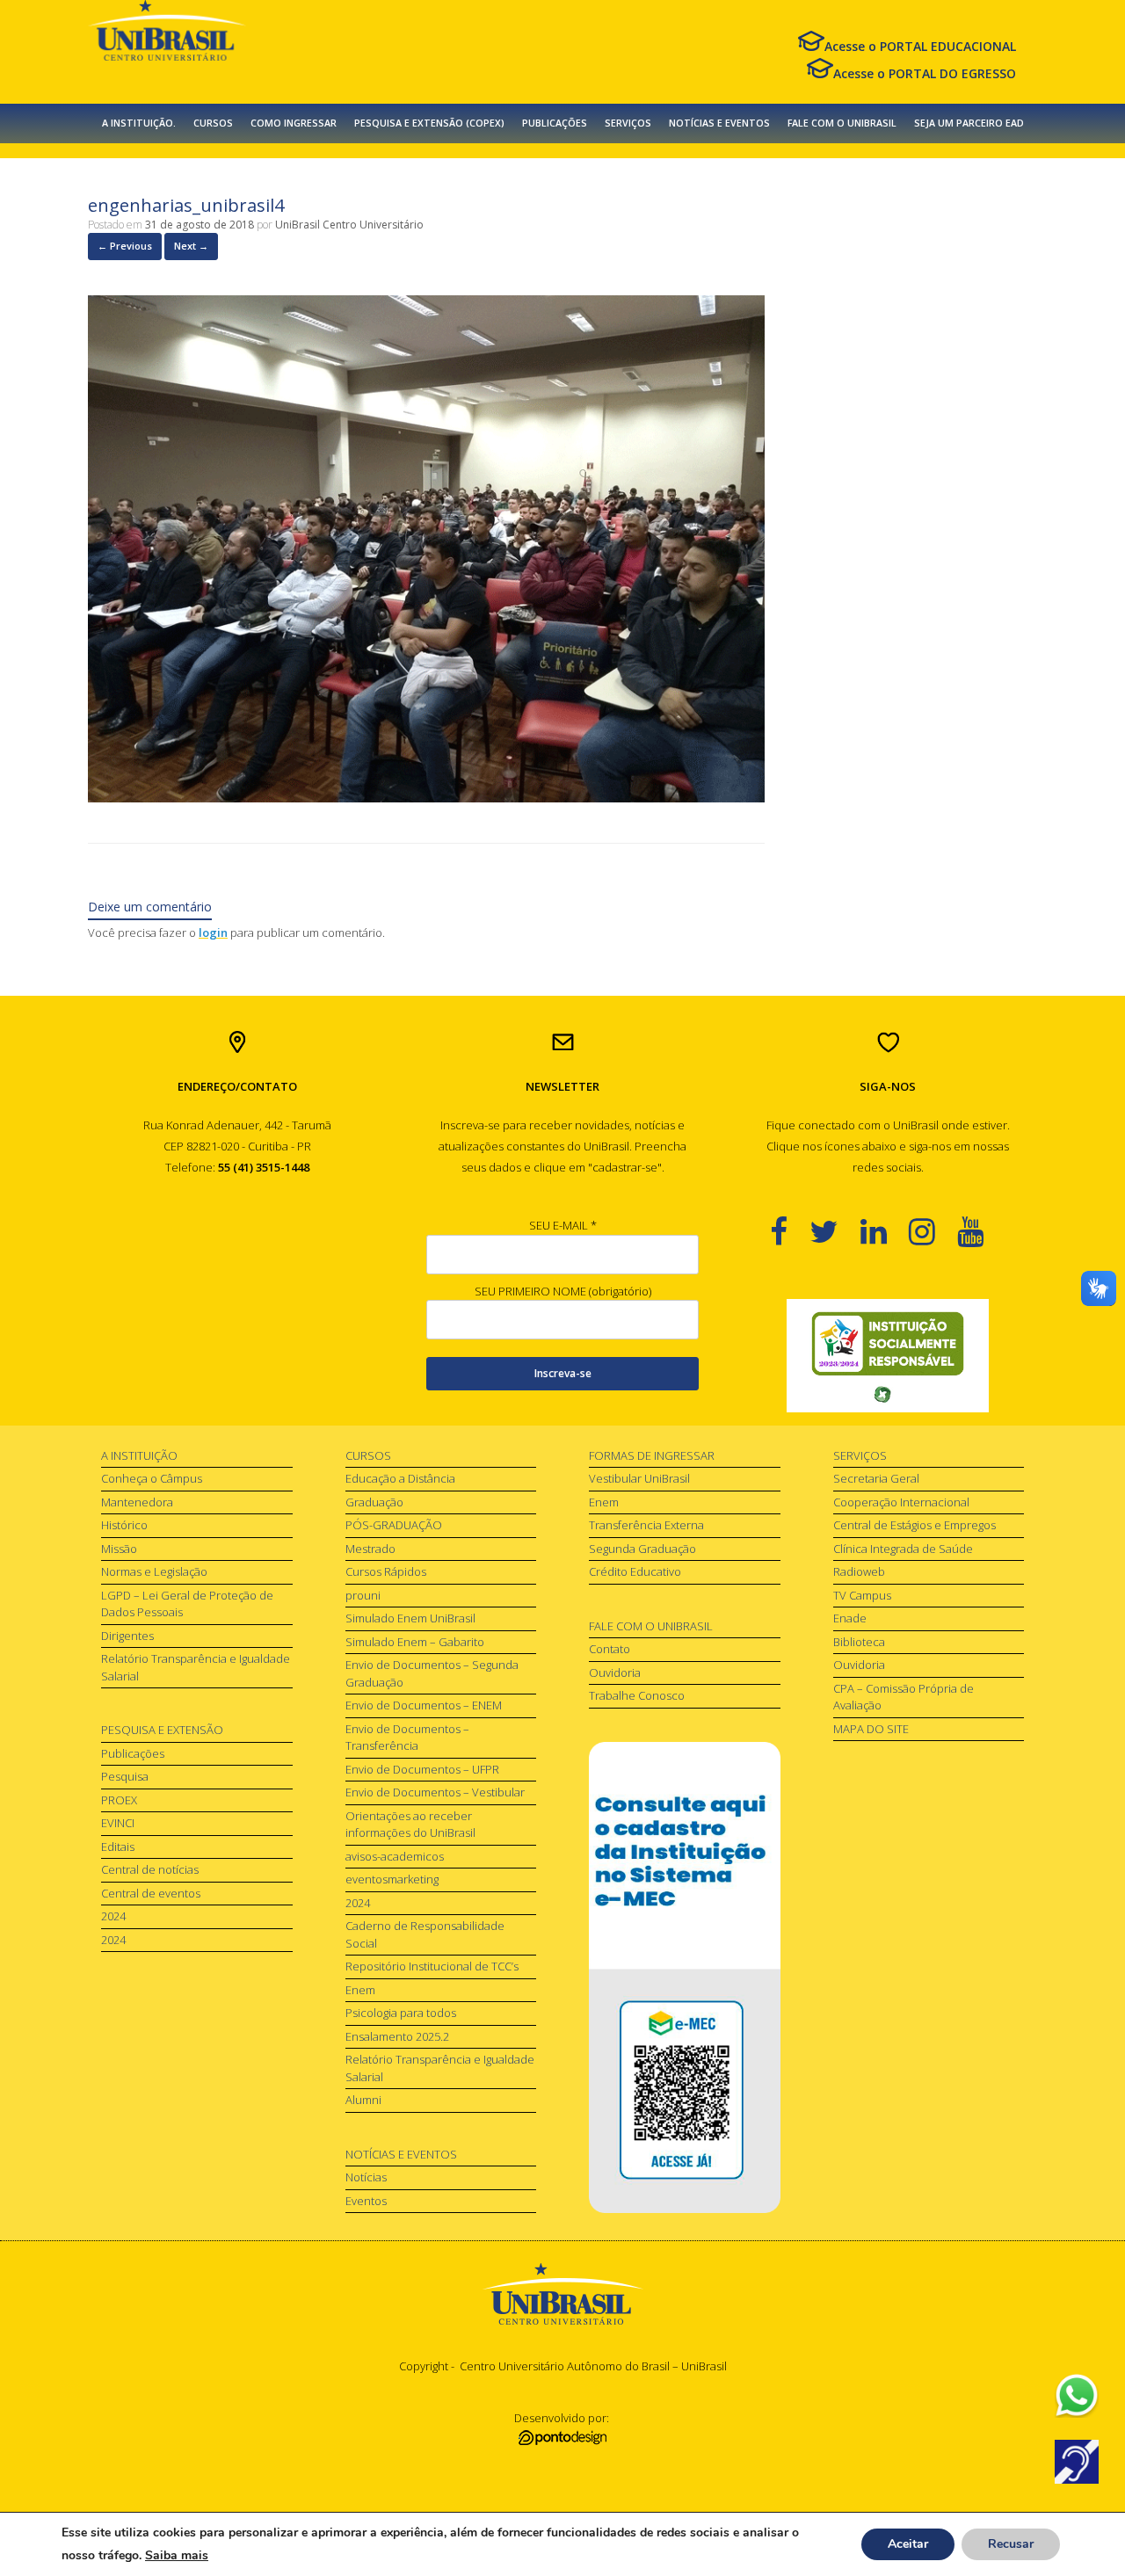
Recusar (1011, 2544)
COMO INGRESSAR (294, 123)
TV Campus (862, 1595)
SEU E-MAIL (563, 1225)
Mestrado (370, 1549)
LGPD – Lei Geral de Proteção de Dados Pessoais (187, 1604)
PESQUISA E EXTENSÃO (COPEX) (429, 123)
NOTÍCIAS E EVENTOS (719, 123)
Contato (610, 1649)
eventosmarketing (392, 1879)
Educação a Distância (400, 1478)
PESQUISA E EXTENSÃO (162, 1730)
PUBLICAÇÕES (555, 123)
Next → (191, 246)
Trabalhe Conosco (637, 1695)
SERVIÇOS (628, 123)
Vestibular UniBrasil (639, 1478)
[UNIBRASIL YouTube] (981, 1231)
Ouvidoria (615, 1673)
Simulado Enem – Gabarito (415, 1642)
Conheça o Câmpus (152, 1478)
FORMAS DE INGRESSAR (652, 1455)
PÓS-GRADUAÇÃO (394, 1525)
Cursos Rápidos (386, 1571)
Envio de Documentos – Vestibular (435, 1792)
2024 (113, 1916)
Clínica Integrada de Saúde (903, 1549)
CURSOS (213, 123)
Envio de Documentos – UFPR (422, 1769)
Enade (850, 1618)
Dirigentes (127, 1636)
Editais (118, 1847)
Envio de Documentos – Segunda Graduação (432, 1673)
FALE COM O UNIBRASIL (842, 123)
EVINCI (118, 1823)
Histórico (124, 1525)
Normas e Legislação (154, 1571)
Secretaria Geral (876, 1478)
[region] (888, 1356)
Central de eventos (151, 1893)
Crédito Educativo (635, 1571)
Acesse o (920, 46)
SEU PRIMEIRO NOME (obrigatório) (563, 1291)
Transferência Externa (646, 1525)
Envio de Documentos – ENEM (424, 1705)
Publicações (133, 1753)
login (213, 932)
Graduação (374, 1502)
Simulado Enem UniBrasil (410, 1618)
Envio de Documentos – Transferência (407, 1738)
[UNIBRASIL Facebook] (790, 1231)
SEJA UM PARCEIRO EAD (969, 123)
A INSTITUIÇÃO (139, 1455)
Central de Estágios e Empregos (915, 1525)
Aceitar (908, 2544)
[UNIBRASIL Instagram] (933, 1231)
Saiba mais (177, 2555)
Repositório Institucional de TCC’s (432, 1966)
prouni (363, 1595)
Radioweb (859, 1571)
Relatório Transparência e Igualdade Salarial (196, 1667)
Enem (360, 1990)
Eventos (366, 2201)
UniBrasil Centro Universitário (349, 225)
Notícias (366, 2177)
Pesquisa (125, 1776)
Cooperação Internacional (901, 1502)
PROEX (119, 1800)
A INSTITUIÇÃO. (139, 123)
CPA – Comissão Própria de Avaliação (904, 1697)
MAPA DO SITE (871, 1729)
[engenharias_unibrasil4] (426, 798)
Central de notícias (150, 1869)
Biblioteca (859, 1642)
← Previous (125, 246)
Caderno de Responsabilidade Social (425, 1934)
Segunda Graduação (642, 1549)
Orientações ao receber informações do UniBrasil (410, 1825)
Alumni (363, 2100)
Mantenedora (137, 1502)
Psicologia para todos (401, 2013)
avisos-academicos (395, 1856)
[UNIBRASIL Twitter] (835, 1231)
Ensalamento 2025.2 (397, 2036)
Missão (119, 1549)
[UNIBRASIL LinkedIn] (885, 1231)
